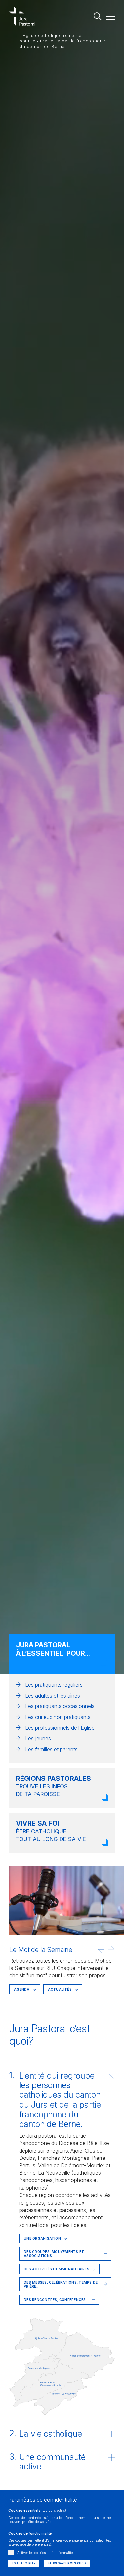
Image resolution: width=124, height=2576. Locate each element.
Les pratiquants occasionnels (60, 1706)
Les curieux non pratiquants (58, 1717)
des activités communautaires (57, 2269)
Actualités (38, 1999)
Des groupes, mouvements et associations (54, 2254)
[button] (101, 1949)
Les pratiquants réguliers (54, 1685)
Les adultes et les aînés (53, 1696)
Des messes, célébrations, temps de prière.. (61, 2284)
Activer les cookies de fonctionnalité (45, 2553)
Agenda (22, 1989)
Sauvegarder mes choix (67, 2563)
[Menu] (110, 16)
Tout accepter (24, 2563)
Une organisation (42, 2238)
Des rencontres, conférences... (56, 2300)
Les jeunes (38, 1738)
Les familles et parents (51, 1749)
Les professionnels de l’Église (60, 1728)
